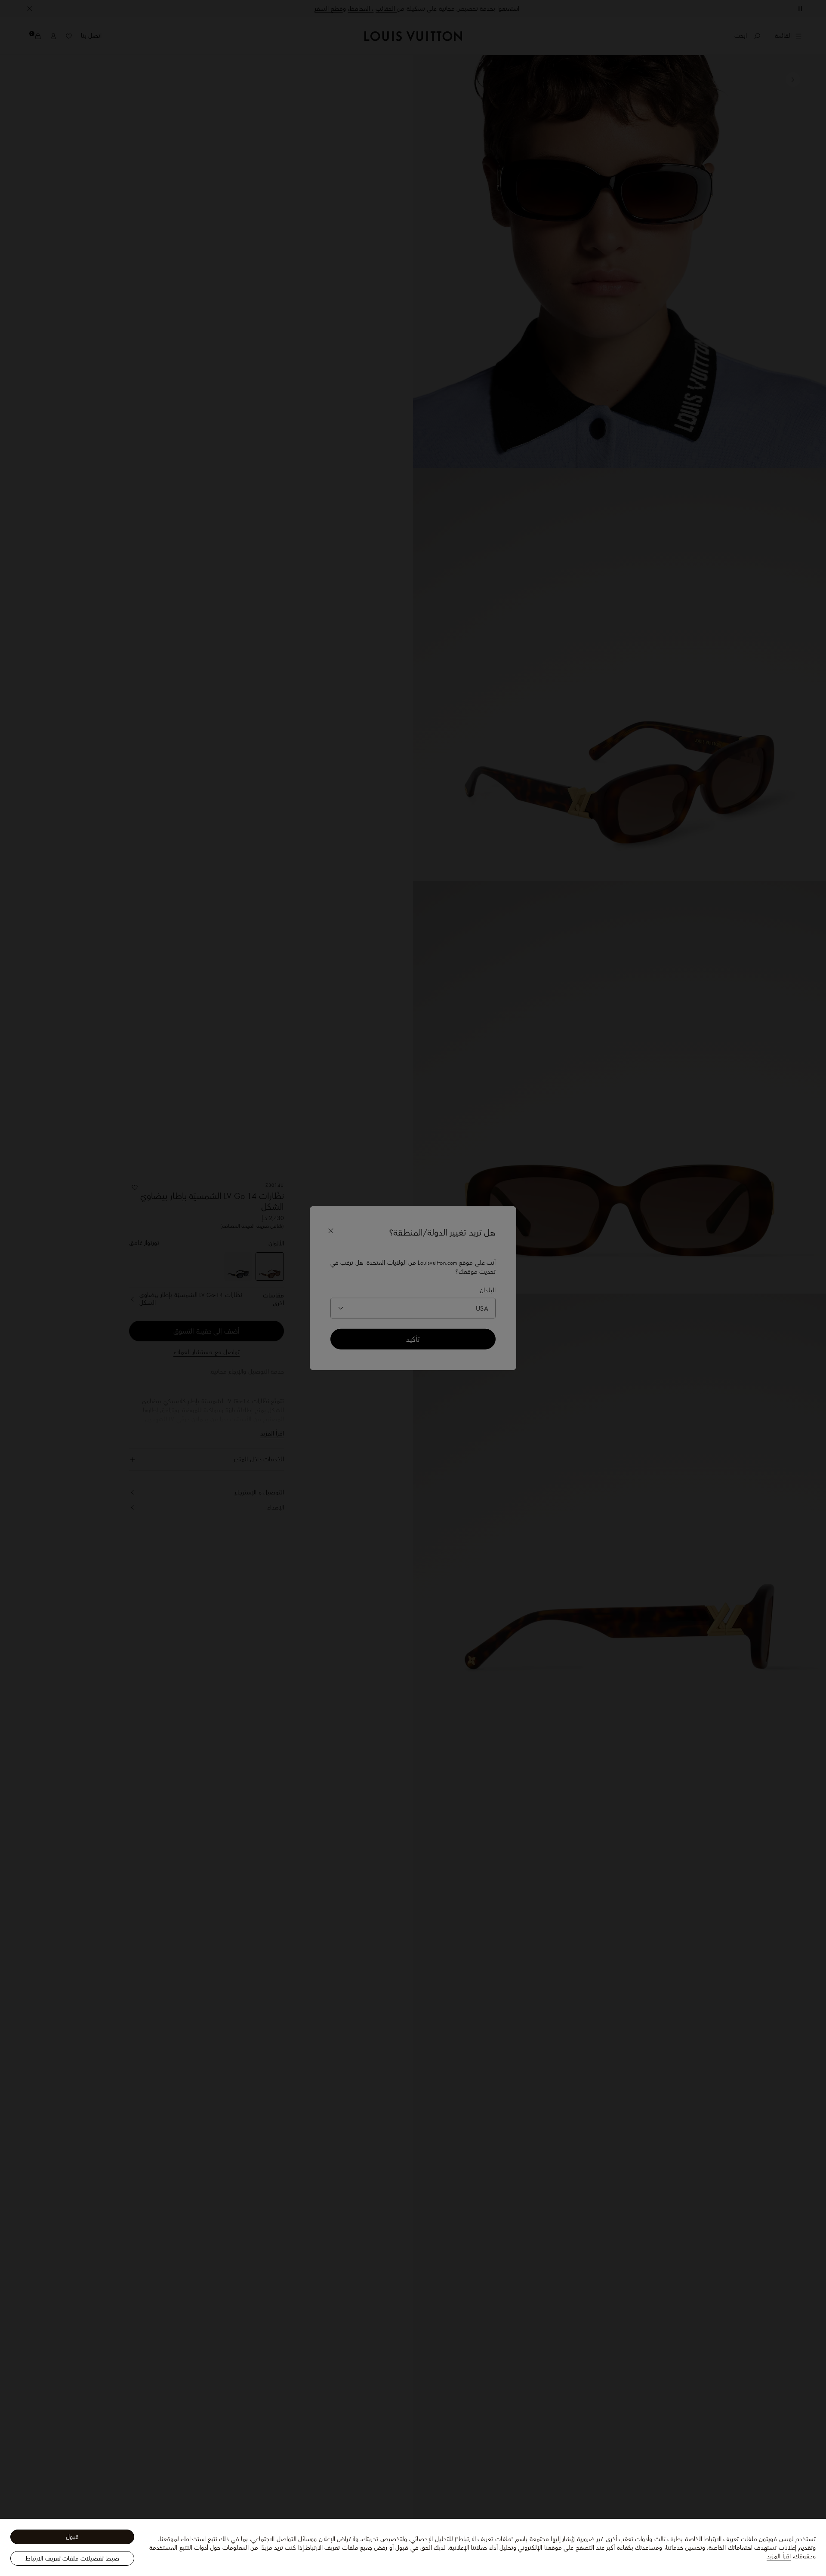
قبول (72, 2537)
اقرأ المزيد (778, 2556)
